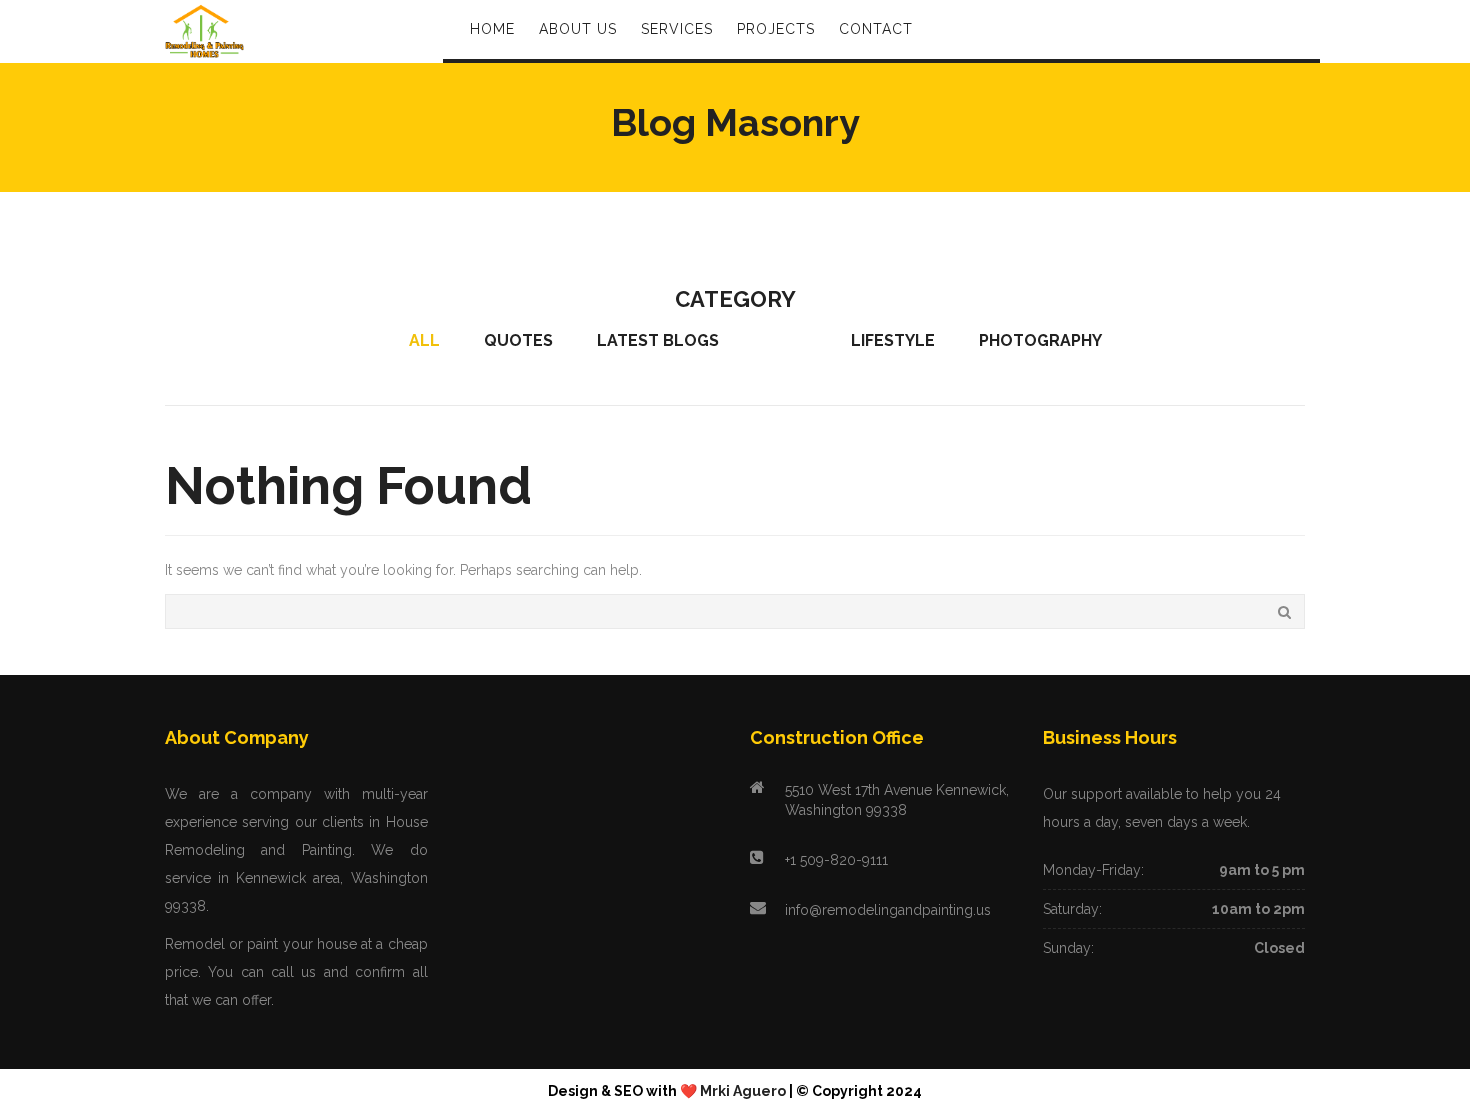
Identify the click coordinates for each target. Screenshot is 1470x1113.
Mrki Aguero (743, 1091)
